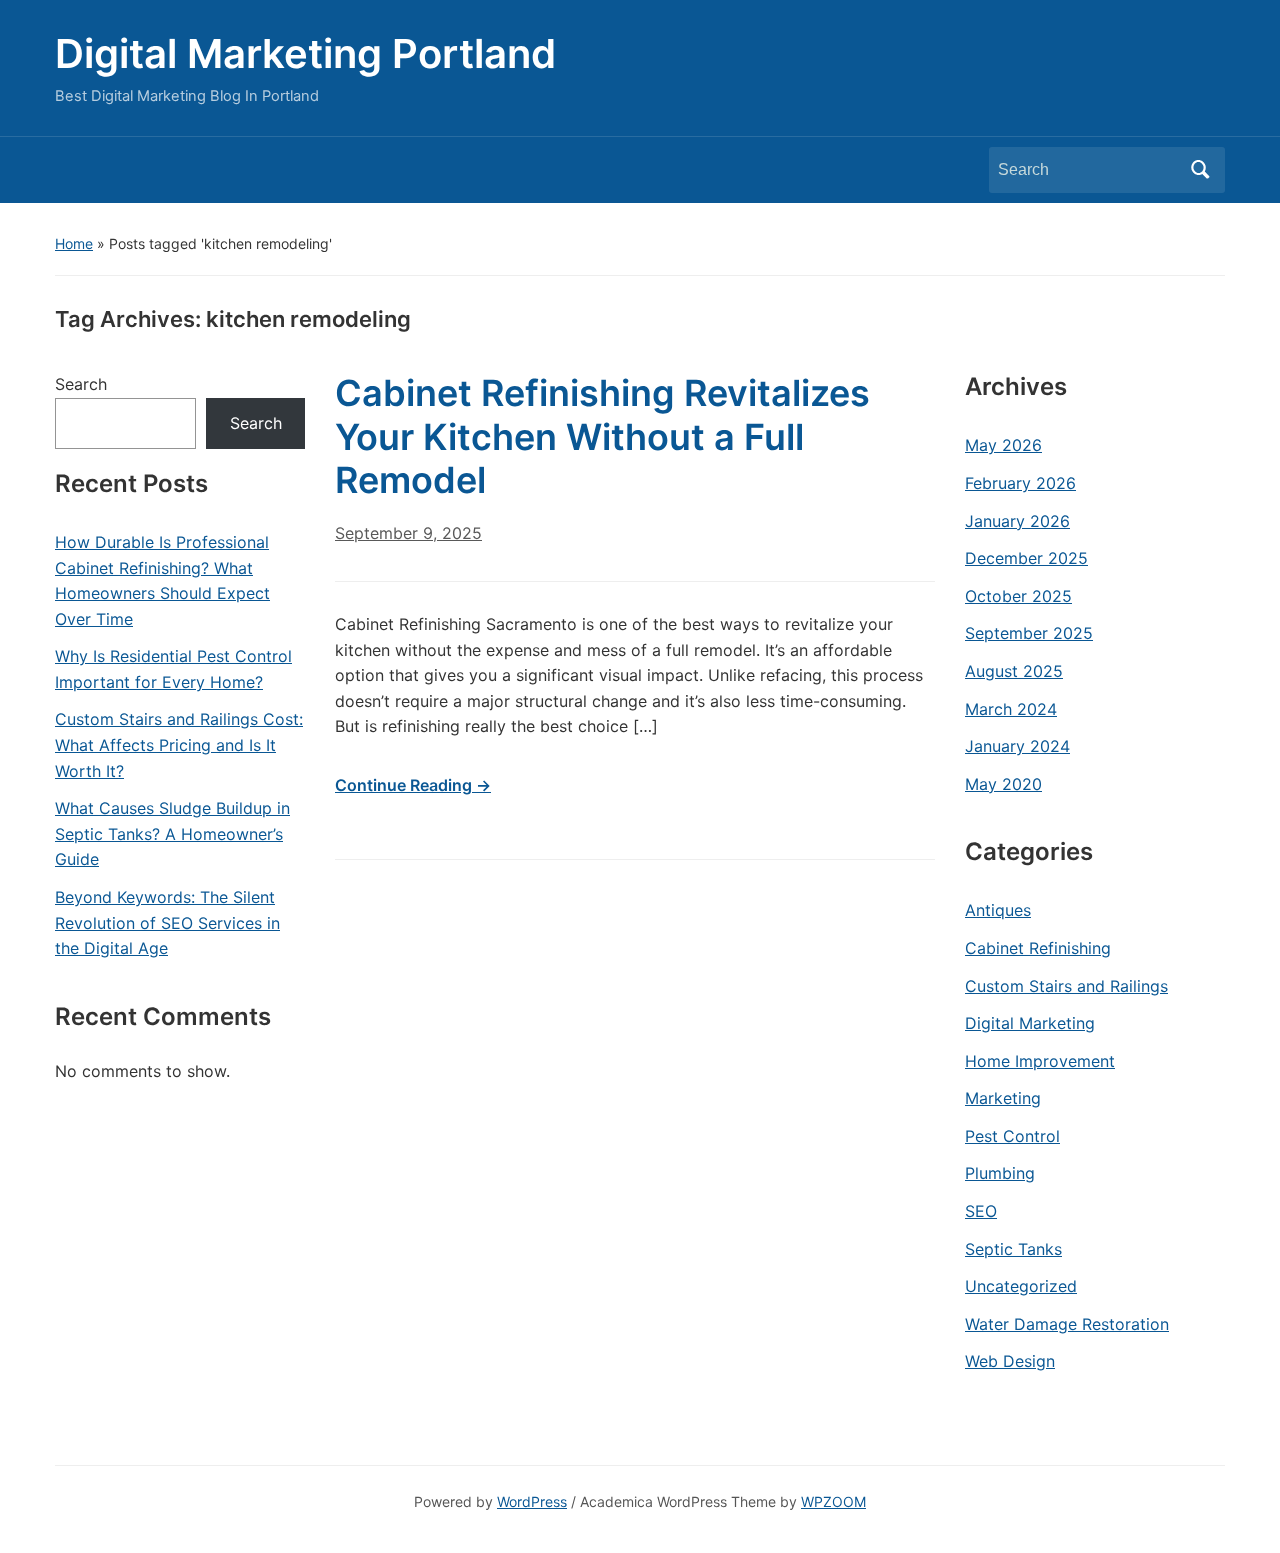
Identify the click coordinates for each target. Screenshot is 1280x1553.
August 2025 (1014, 671)
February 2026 (1020, 483)
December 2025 (1026, 558)
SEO (981, 1211)
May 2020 (1003, 784)
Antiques (998, 910)
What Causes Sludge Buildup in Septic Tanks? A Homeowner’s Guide (172, 833)
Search (1200, 170)
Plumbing (1000, 1173)
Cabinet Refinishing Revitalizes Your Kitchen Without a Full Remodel (602, 436)
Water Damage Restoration (1067, 1324)
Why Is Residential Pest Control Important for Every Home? (173, 669)
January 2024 (1017, 746)
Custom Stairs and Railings (1066, 986)
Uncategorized (1021, 1286)
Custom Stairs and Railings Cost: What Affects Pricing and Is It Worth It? (179, 744)
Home (74, 243)
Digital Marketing (1030, 1023)
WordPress (532, 1501)
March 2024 (1011, 709)
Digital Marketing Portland (305, 53)
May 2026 (1003, 445)
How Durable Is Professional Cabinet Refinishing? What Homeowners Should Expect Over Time (162, 580)
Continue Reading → (413, 785)
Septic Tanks (1013, 1249)
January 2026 (1017, 521)
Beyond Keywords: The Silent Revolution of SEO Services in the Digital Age (167, 922)
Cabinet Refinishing (1038, 948)
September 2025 (1029, 633)
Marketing (1003, 1098)
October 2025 (1018, 596)
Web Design (1010, 1361)
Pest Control (1012, 1136)
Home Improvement (1040, 1061)
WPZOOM (833, 1501)
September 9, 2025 (408, 533)
